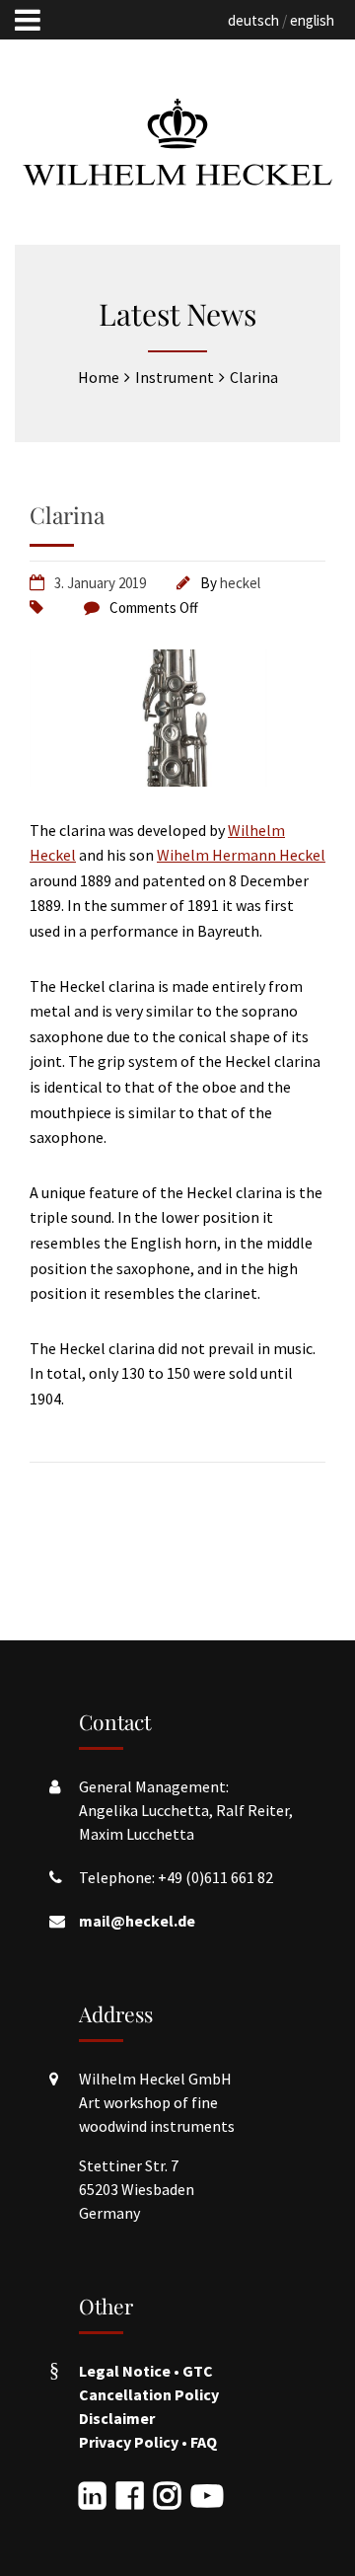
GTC (198, 2371)
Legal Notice (125, 2371)
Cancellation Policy (149, 2394)
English (312, 20)
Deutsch (253, 20)
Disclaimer (117, 2418)
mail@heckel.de (137, 1921)
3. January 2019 (100, 583)
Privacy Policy (129, 2442)
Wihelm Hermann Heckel (241, 855)
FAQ (204, 2442)
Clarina (67, 515)
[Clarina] (177, 781)
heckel (240, 583)
